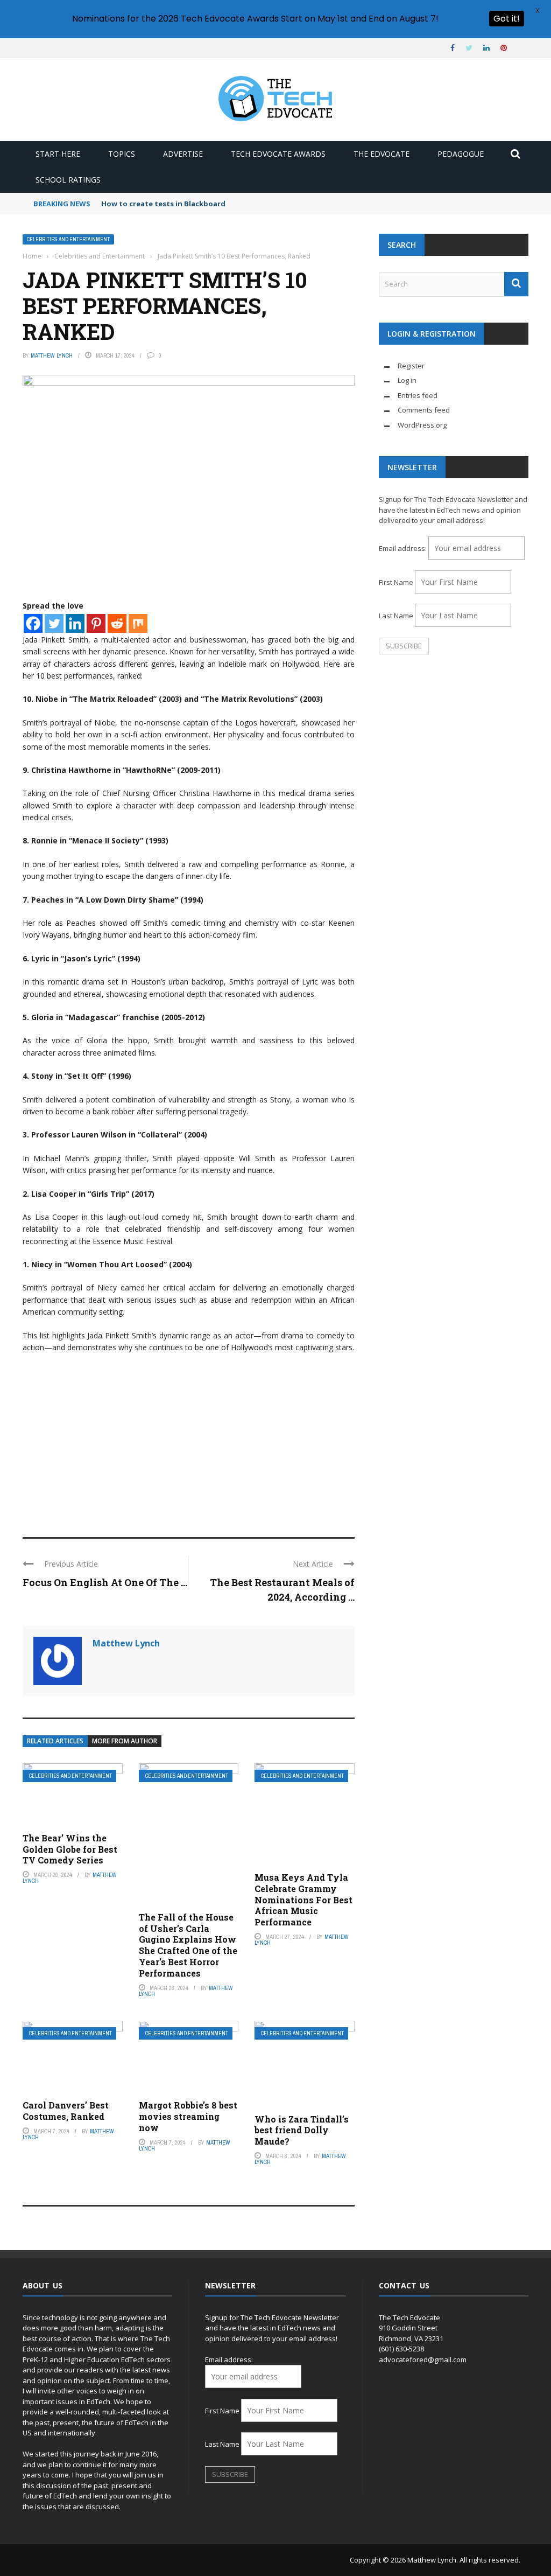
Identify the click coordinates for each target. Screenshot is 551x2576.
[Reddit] (117, 623)
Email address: (404, 548)
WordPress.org (422, 425)
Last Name (396, 616)
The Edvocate (382, 154)
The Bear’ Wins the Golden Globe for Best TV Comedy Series (70, 1849)
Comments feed (424, 410)
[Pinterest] (96, 623)
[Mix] (138, 623)
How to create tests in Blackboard (163, 204)
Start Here (58, 154)
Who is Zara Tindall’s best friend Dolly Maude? (302, 2130)
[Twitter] (54, 623)
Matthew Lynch (52, 355)
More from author (125, 1741)
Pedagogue (461, 154)
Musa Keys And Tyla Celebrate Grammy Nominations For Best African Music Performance (303, 1900)
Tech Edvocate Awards (278, 154)
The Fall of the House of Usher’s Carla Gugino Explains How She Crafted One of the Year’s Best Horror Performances (188, 1945)
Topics (122, 154)
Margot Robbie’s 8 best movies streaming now (188, 2116)
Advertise (183, 154)
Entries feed (418, 395)
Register (411, 366)
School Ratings (68, 180)
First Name (396, 582)
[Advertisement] (189, 1440)
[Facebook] (33, 623)
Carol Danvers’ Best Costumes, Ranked (66, 2111)
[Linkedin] (75, 623)
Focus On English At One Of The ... (105, 1582)
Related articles (55, 1741)
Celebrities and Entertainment (68, 239)
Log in (407, 380)
